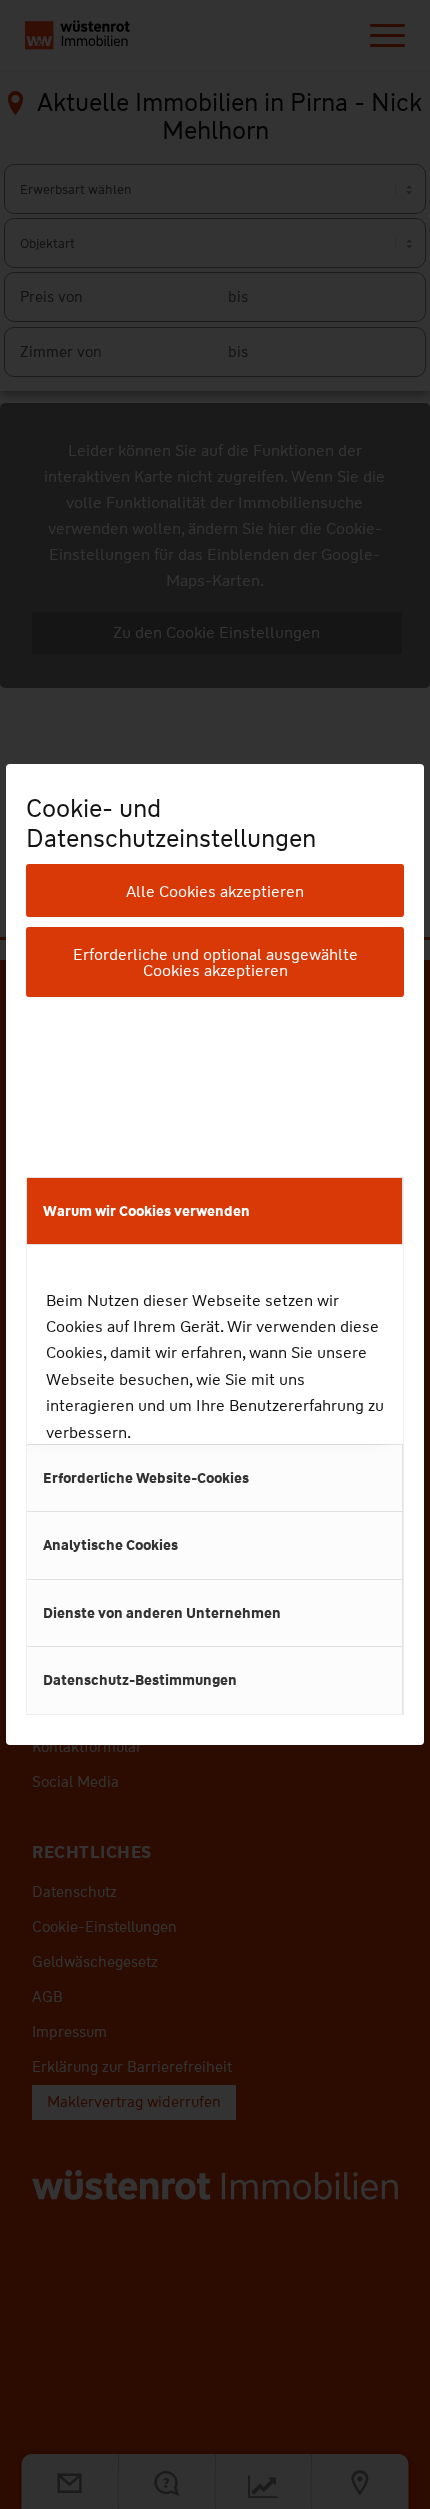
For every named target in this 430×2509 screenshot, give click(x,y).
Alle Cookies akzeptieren (215, 891)
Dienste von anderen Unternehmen (162, 1613)
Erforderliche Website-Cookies (146, 1478)
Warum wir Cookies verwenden (146, 1211)
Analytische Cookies (110, 1545)
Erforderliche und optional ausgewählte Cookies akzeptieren (215, 962)
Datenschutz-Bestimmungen (140, 1680)
